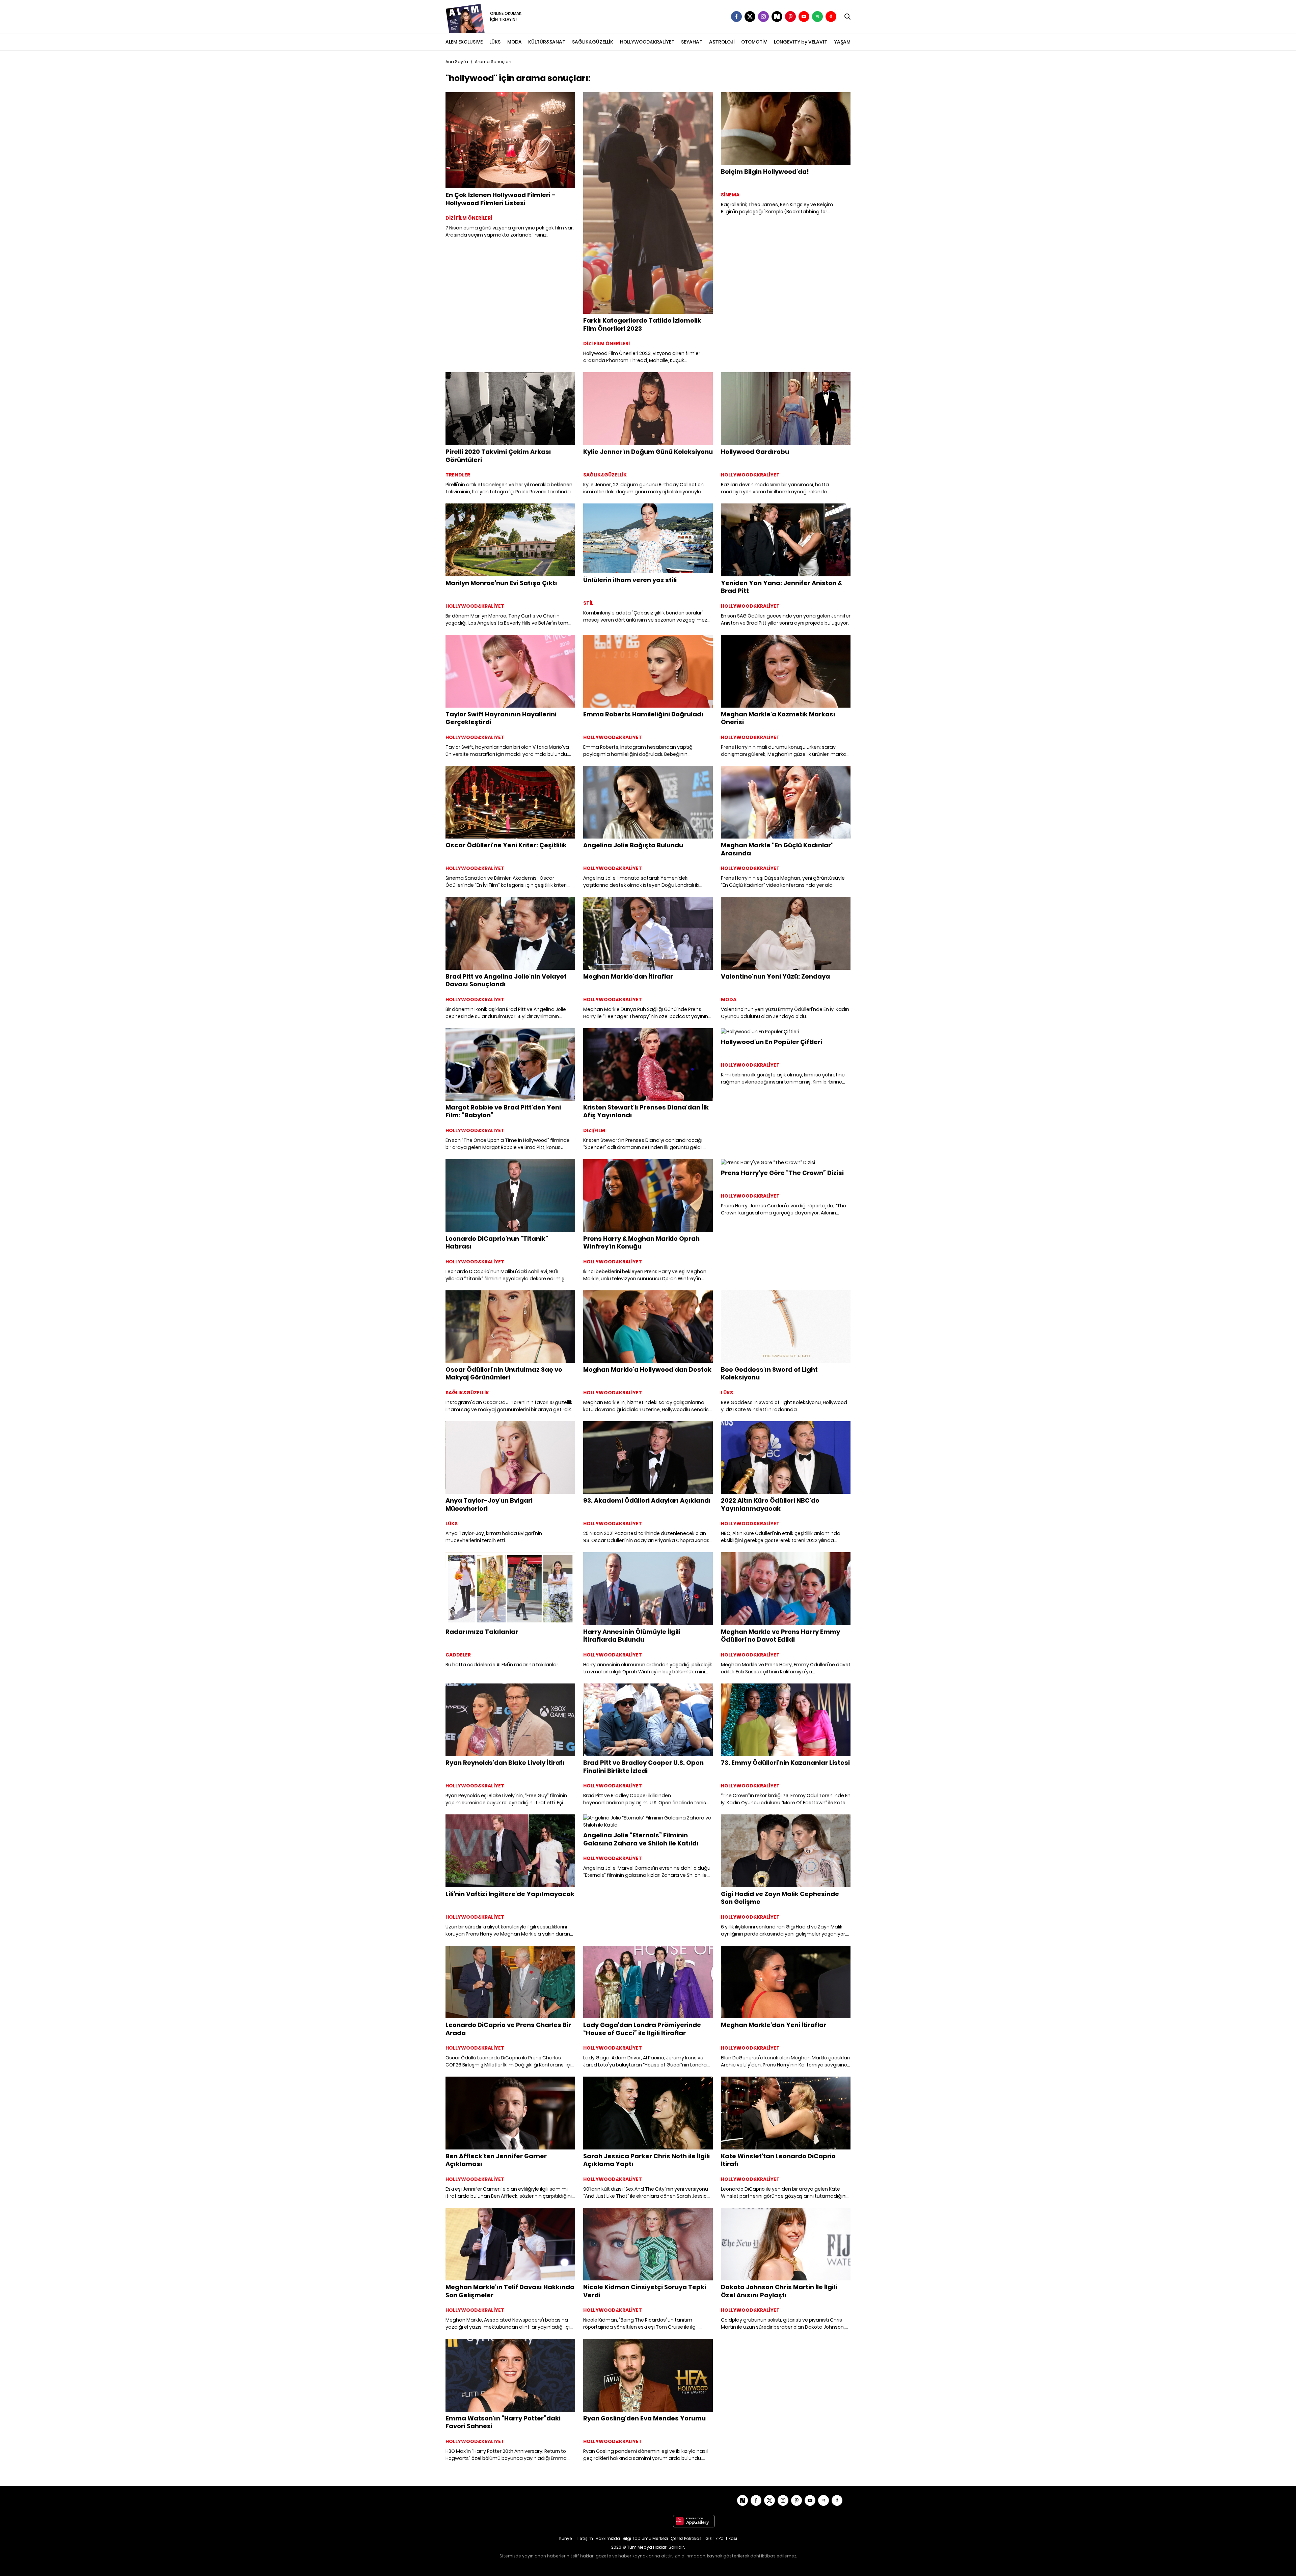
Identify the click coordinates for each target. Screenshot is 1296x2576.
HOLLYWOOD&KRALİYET (647, 42)
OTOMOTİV (754, 42)
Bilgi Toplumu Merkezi (645, 2538)
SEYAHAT (692, 42)
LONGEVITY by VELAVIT (801, 42)
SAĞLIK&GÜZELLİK (593, 42)
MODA (515, 42)
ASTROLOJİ (722, 42)
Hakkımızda (608, 2538)
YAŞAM (842, 42)
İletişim (585, 2538)
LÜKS (495, 42)
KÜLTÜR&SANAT (547, 42)
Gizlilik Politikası (721, 2538)
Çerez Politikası (687, 2538)
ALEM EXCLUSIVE (464, 42)
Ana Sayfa (457, 62)
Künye (566, 2538)
